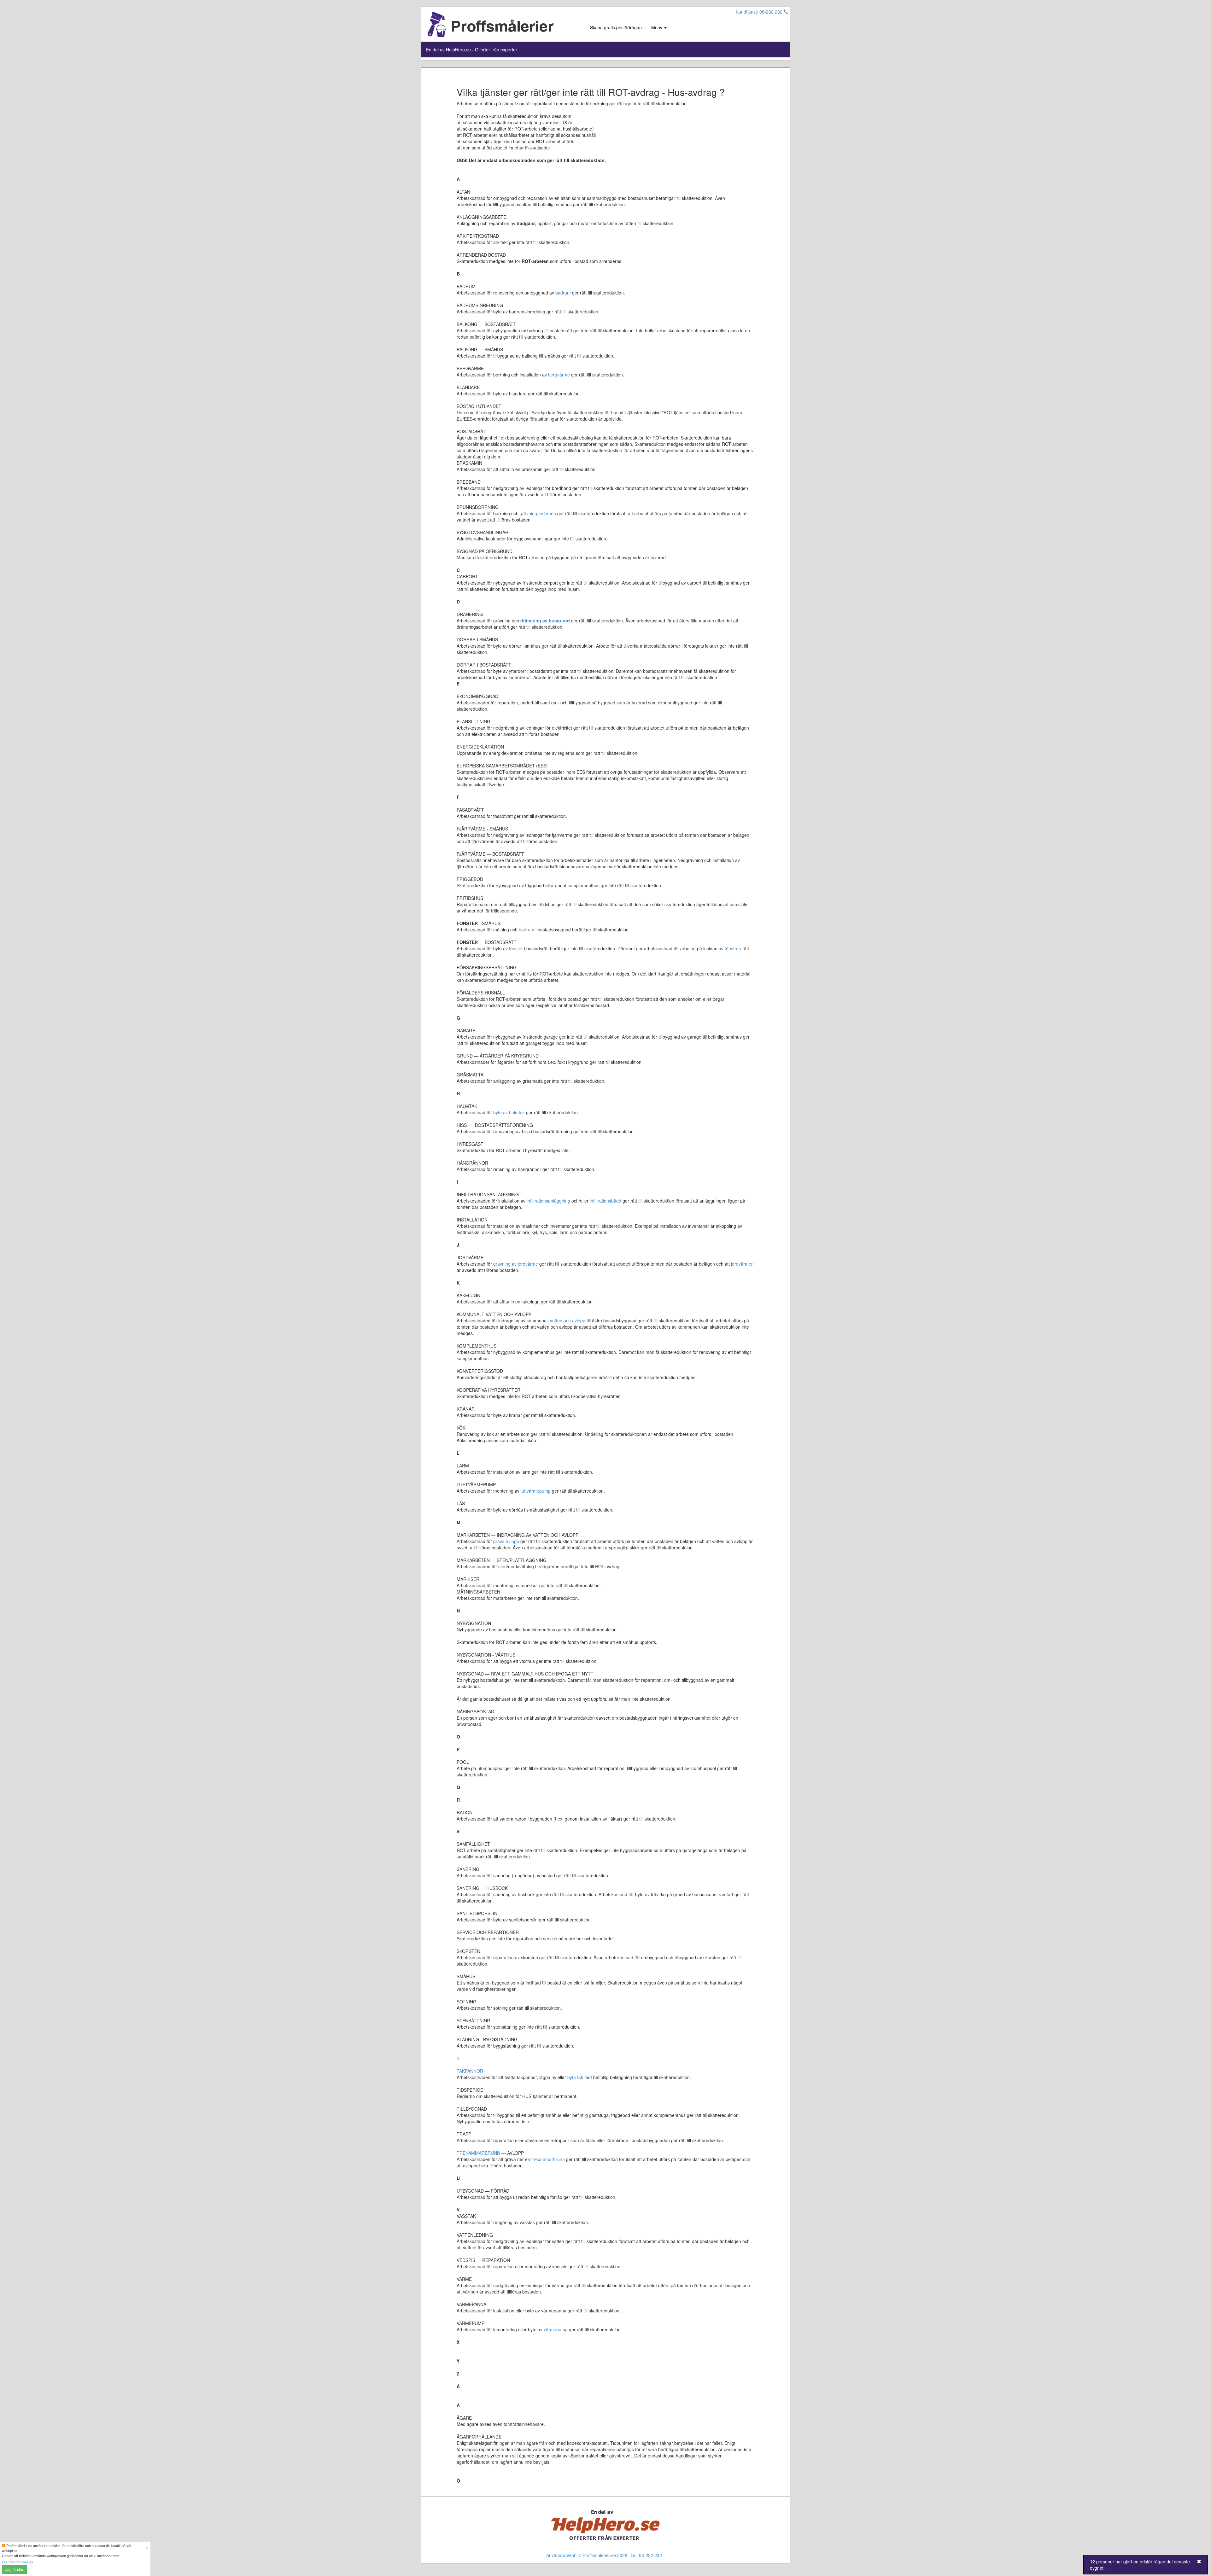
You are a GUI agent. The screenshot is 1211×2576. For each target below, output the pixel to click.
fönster (516, 948)
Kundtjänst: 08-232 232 (760, 12)
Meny (657, 27)
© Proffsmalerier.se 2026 (603, 2555)
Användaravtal (561, 2555)
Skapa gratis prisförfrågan (616, 27)
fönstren (733, 948)
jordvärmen (742, 1264)
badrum (563, 293)
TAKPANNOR (470, 2071)
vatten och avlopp (568, 1320)
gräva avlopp (506, 1541)
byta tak (575, 2077)
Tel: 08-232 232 (646, 2555)
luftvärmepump (536, 1491)
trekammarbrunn (548, 2159)
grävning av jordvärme (516, 1264)
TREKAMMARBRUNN (478, 2153)
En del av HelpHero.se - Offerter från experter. (472, 50)
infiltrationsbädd (605, 1201)
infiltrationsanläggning (548, 1201)
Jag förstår (14, 2569)
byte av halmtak (509, 1112)
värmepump (556, 2329)
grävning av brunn (538, 513)
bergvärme (559, 375)
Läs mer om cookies (18, 2562)
